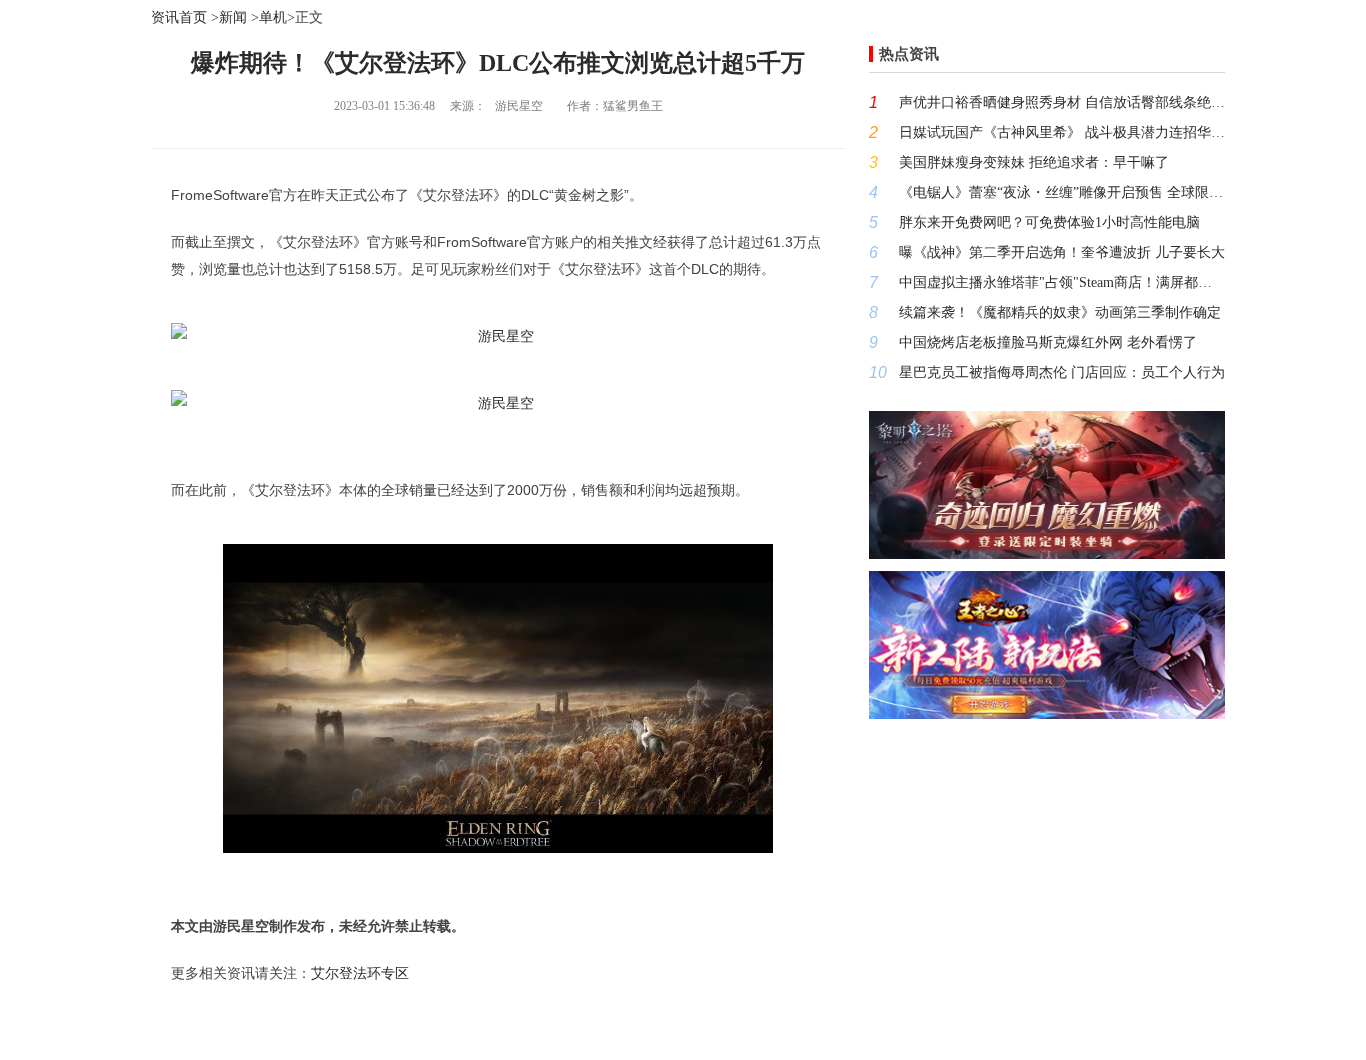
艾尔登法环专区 (360, 973)
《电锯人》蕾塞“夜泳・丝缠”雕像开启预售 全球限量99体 (1062, 192)
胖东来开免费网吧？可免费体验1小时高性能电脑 (1049, 222)
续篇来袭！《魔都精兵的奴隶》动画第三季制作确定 (1060, 312)
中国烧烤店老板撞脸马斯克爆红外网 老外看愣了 (1048, 342)
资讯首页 (179, 17)
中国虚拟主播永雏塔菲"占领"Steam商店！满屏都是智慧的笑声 (1062, 282)
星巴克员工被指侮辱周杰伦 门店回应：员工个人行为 (1062, 372)
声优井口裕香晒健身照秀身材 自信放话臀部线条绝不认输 (1062, 102)
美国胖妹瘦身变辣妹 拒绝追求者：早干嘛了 (1034, 162)
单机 (273, 17)
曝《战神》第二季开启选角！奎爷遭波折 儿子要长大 (1062, 252)
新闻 (233, 17)
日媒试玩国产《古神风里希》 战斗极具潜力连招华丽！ (1062, 132)
